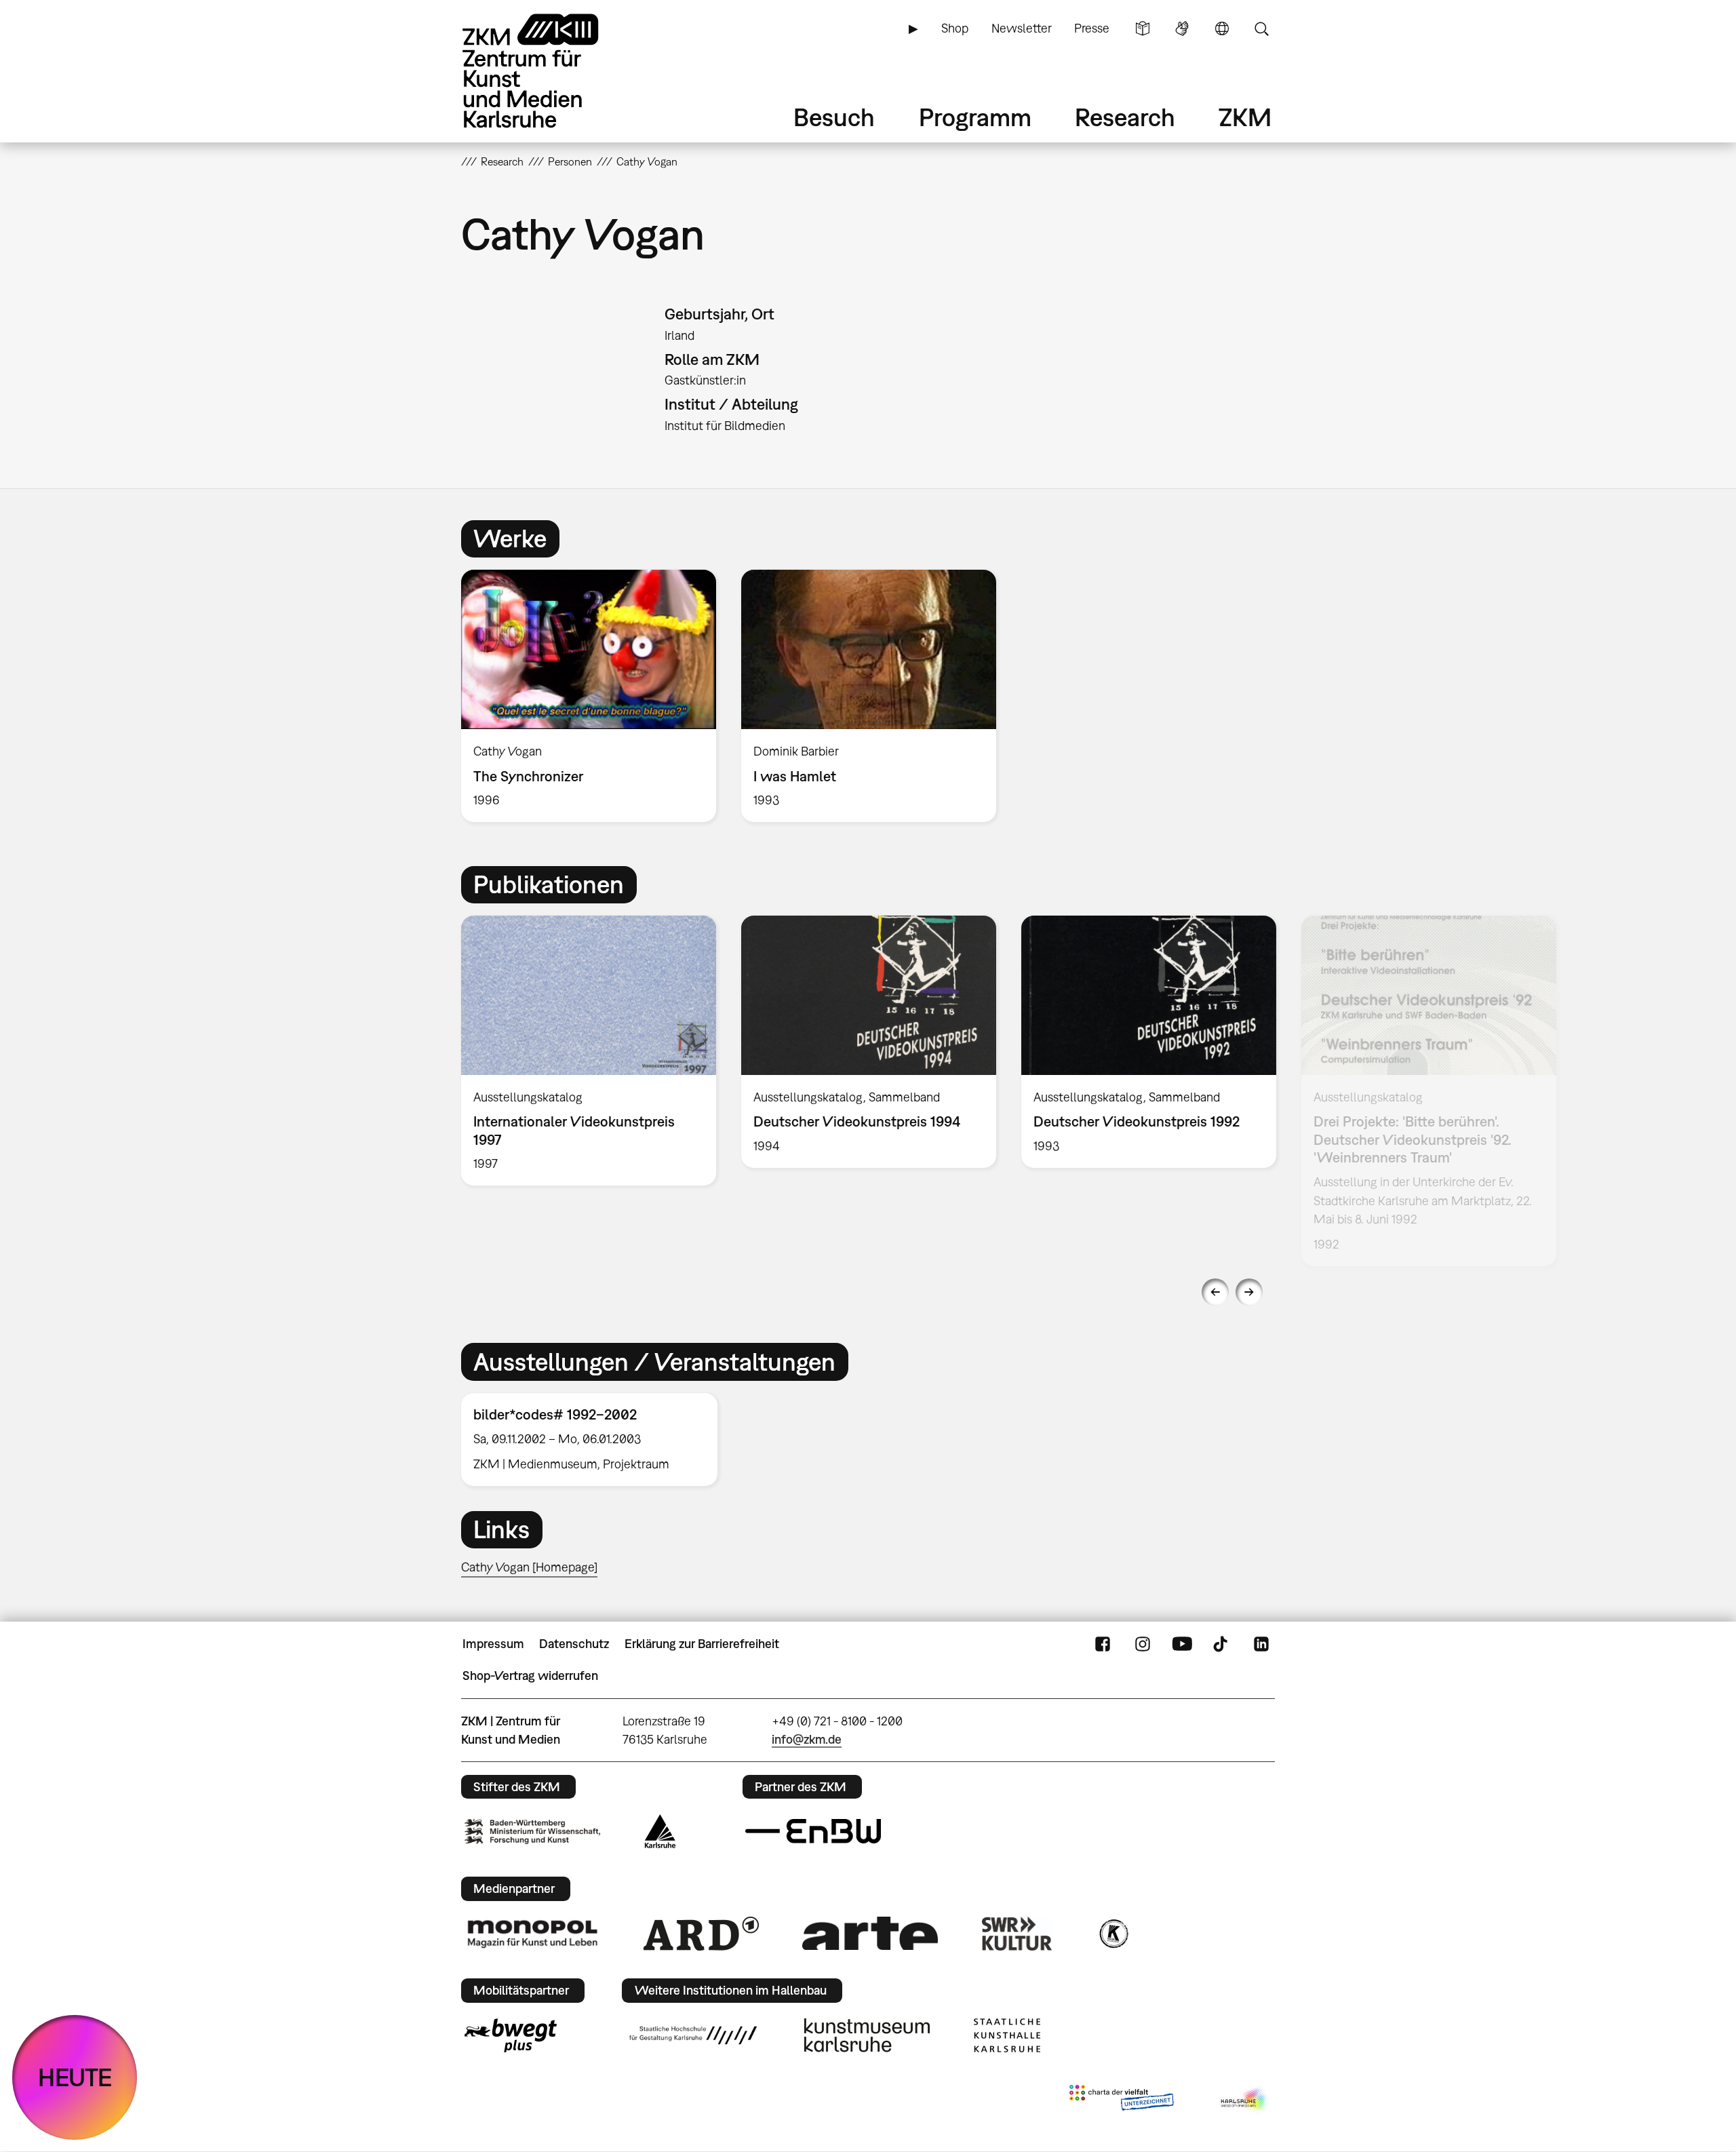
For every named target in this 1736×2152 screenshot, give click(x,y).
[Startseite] (549, 71)
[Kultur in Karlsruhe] (1113, 1934)
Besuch (834, 117)
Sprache (1222, 28)
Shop (955, 28)
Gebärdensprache (1182, 28)
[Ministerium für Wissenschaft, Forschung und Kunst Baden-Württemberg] (532, 1832)
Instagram (1143, 1644)
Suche (1261, 28)
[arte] (870, 1933)
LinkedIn (1261, 1644)
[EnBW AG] (813, 1831)
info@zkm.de (807, 1739)
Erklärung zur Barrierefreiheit (702, 1644)
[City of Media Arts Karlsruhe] (1245, 2100)
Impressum (493, 1644)
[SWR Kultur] (1017, 1934)
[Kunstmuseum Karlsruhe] (867, 2035)
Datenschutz (574, 1644)
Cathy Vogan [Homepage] (529, 1567)
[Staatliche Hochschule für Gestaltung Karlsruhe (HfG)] (693, 2035)
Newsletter (1022, 28)
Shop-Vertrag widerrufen (530, 1676)
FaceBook (1103, 1644)
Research (1125, 117)
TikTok (1222, 1644)
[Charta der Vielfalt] (1121, 2100)
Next (1249, 1292)
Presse (1092, 28)
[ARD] (701, 1934)
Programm (975, 117)
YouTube (1182, 1644)
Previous (1215, 1292)
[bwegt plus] (511, 2035)
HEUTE (75, 2077)
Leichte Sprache (1143, 28)
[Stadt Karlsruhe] (660, 1831)
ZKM (1245, 117)
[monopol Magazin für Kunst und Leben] (532, 1933)
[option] (589, 696)
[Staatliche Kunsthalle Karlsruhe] (1007, 2035)
